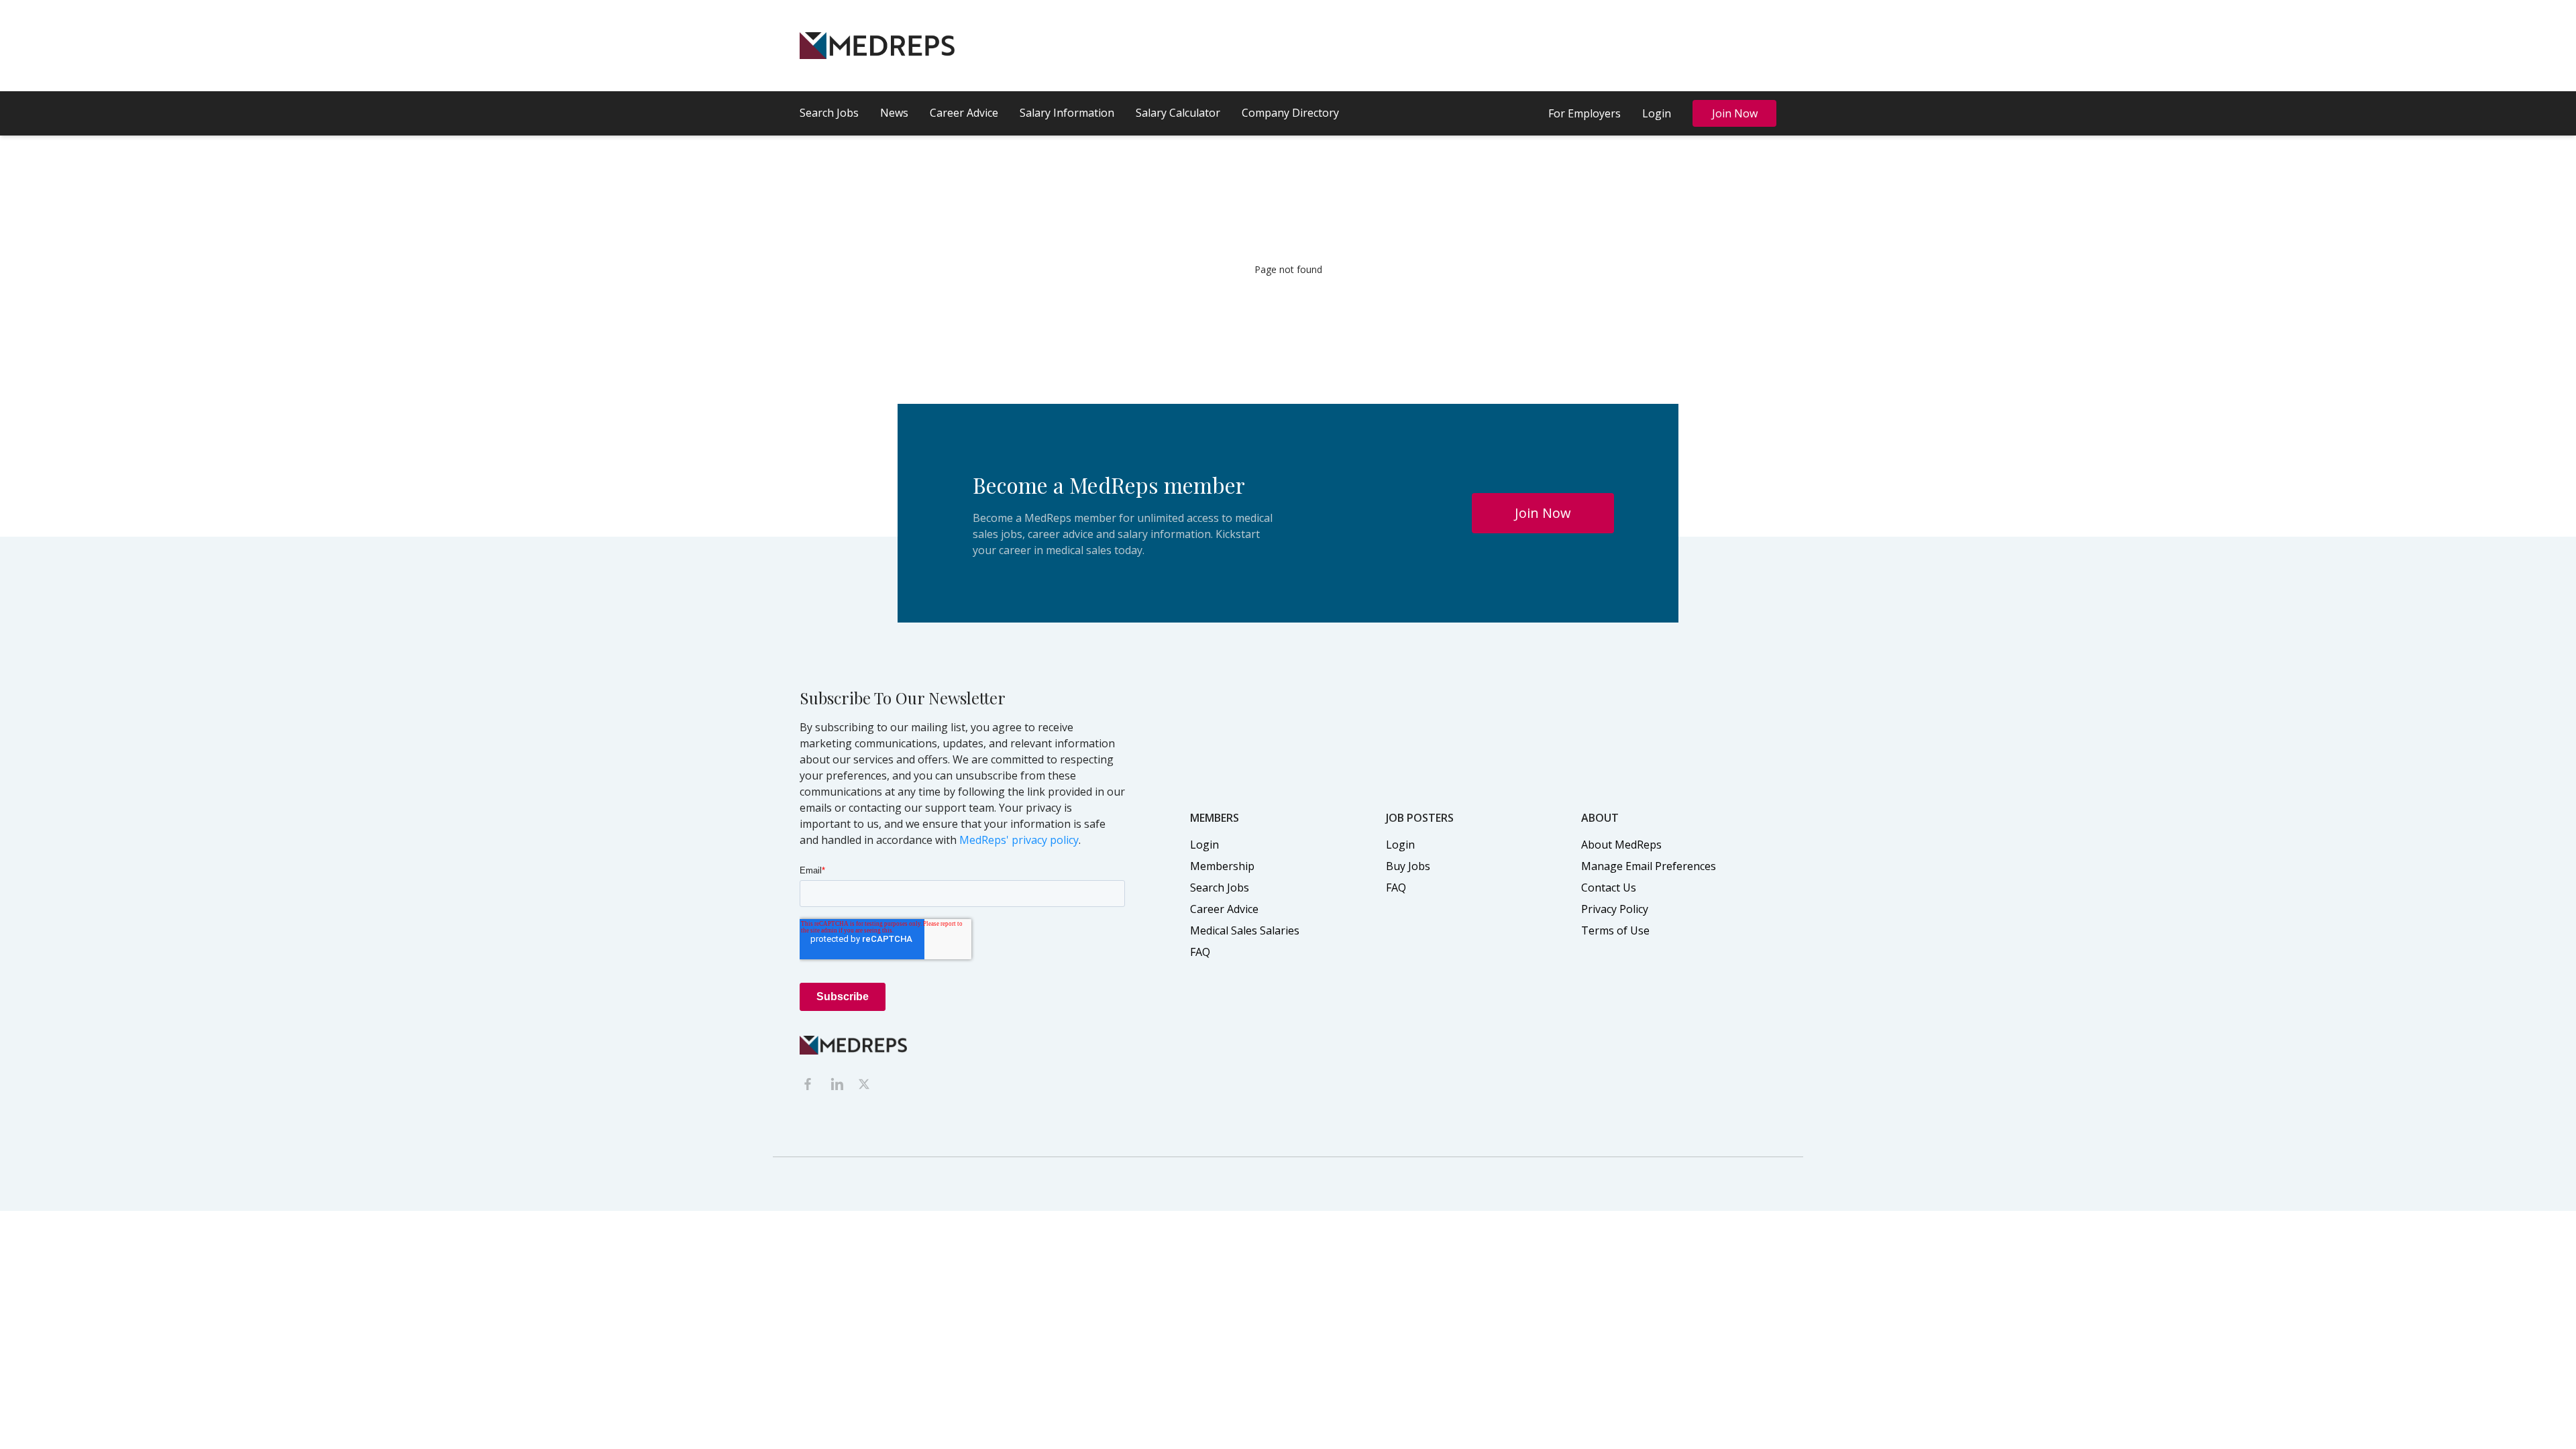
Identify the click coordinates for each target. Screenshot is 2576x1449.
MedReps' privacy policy (1019, 840)
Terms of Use (1615, 930)
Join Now (1735, 113)
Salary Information (1067, 113)
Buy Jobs (1408, 866)
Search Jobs (829, 113)
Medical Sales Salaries (1245, 930)
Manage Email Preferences (1649, 866)
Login (1657, 113)
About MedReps (1621, 845)
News (894, 113)
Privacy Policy (1615, 909)
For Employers (1585, 113)
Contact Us (1609, 888)
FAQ (1200, 952)
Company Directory (1290, 113)
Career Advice (964, 113)
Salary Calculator (1178, 113)
